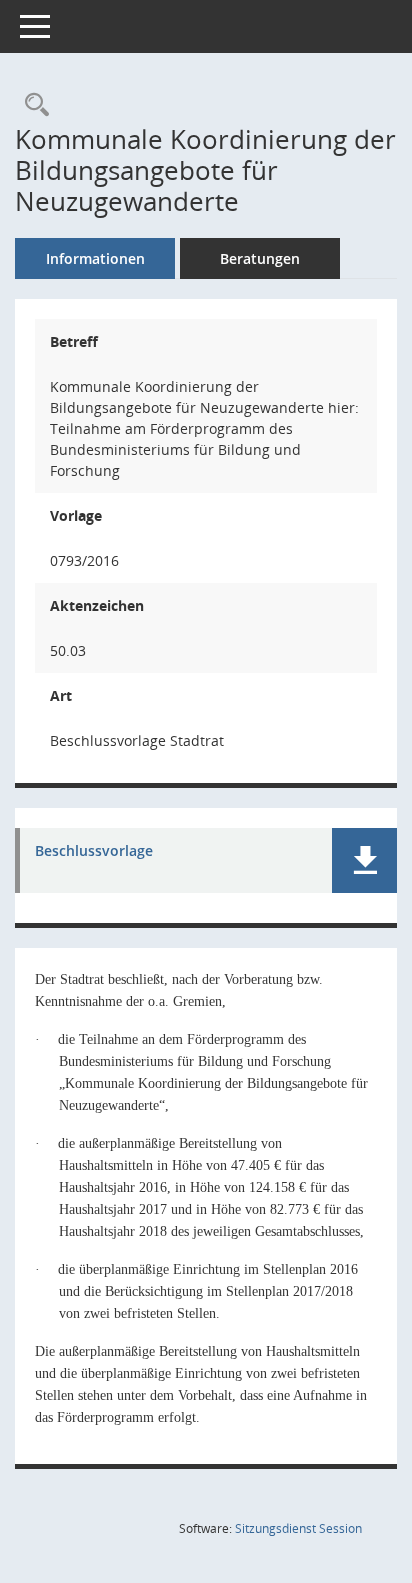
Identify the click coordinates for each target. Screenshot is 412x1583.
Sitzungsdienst (298, 1528)
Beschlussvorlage (94, 851)
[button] (364, 860)
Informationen (95, 258)
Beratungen (260, 258)
